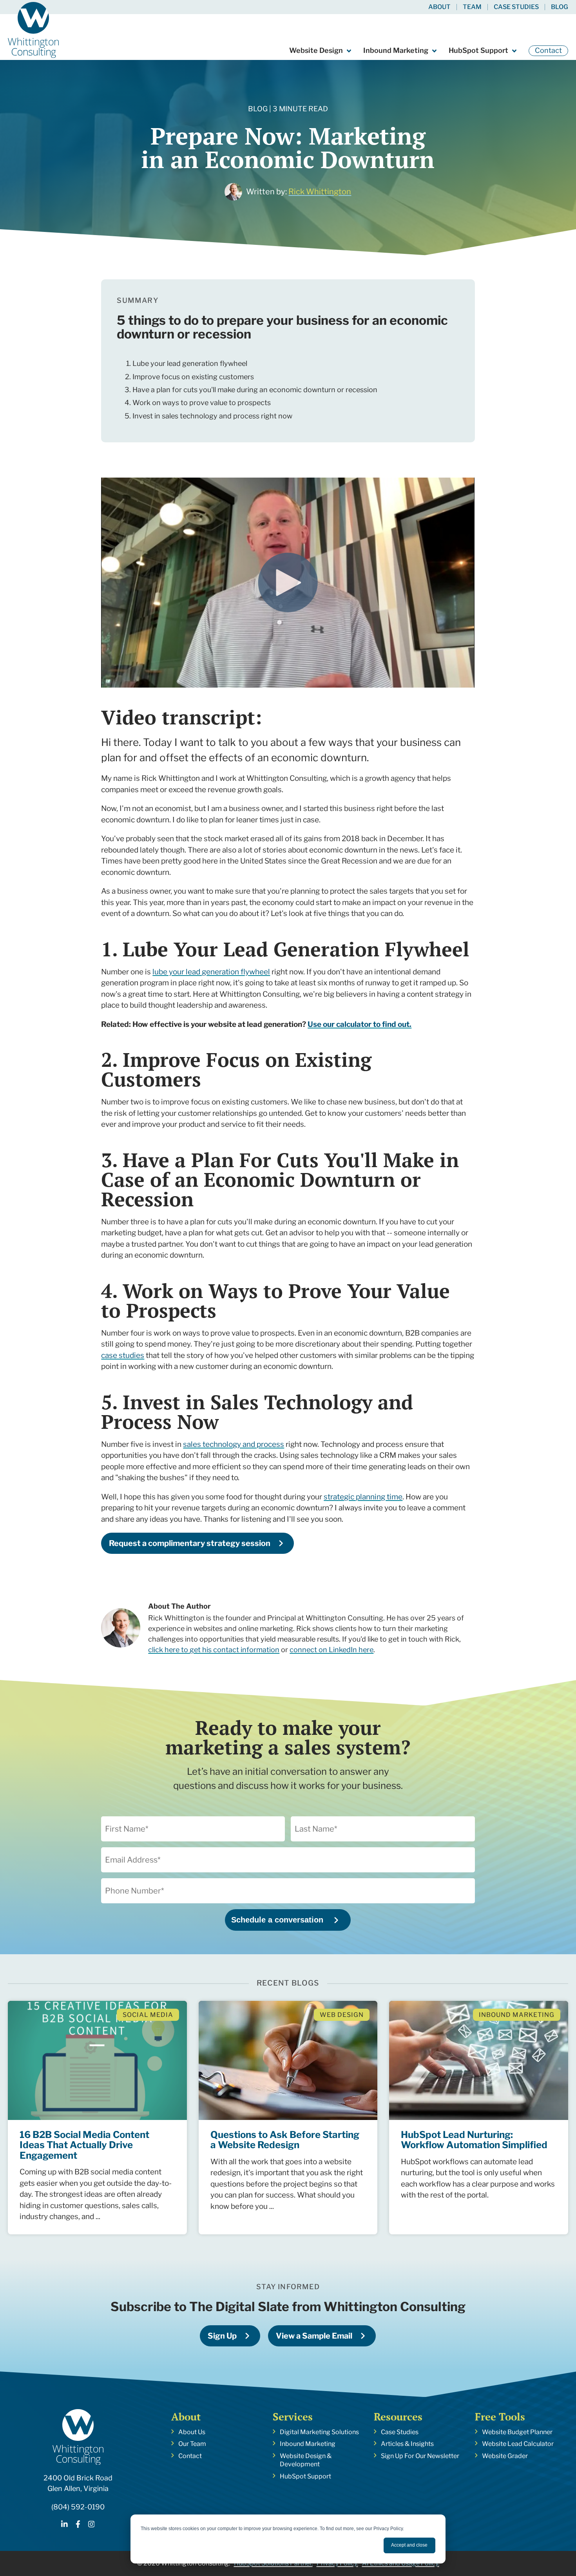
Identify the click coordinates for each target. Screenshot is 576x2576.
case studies (123, 1355)
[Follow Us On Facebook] (78, 2525)
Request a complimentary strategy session (190, 1543)
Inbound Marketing (396, 50)
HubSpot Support (478, 50)
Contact (548, 50)
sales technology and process (234, 1444)
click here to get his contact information (214, 1650)
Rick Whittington (320, 192)
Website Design (316, 50)
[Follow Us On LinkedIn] (64, 2525)
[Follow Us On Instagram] (91, 2525)
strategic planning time (363, 1497)
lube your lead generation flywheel (211, 972)
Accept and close (409, 2545)
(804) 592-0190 (78, 2507)
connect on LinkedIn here (331, 1650)
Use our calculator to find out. (360, 1024)
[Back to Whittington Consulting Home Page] (33, 30)
